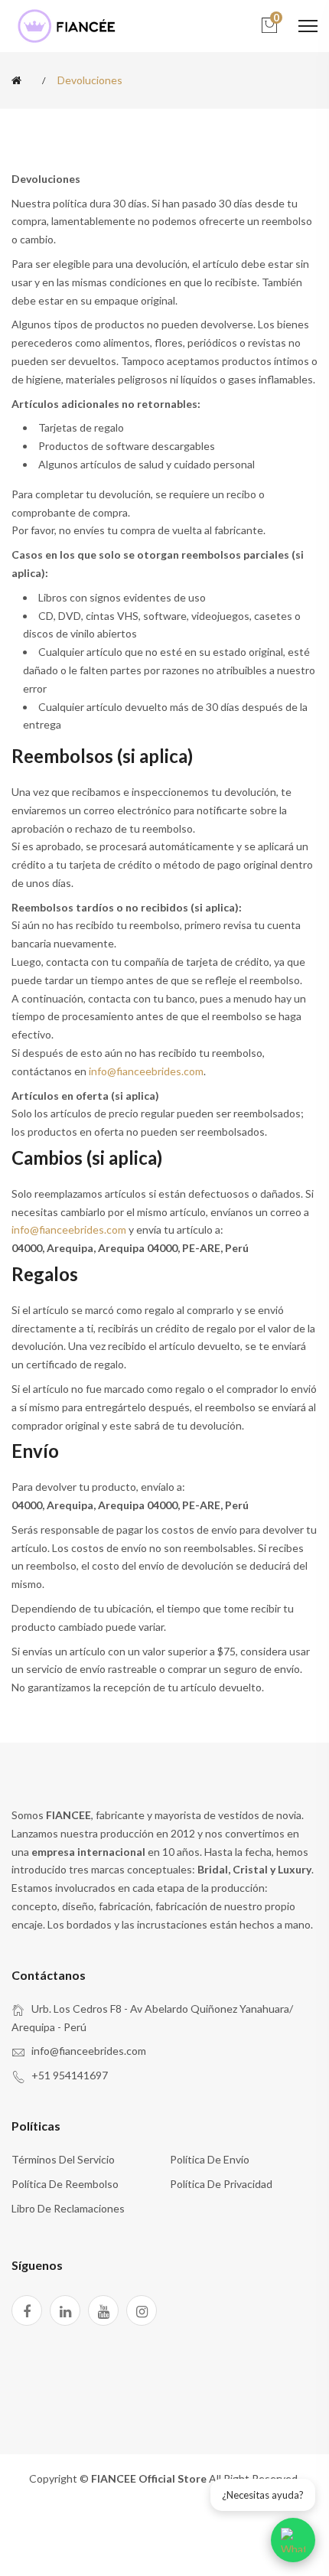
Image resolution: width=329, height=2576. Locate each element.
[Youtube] (103, 2310)
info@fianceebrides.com (146, 1071)
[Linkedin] (65, 2310)
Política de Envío (210, 2159)
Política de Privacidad (221, 2184)
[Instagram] (142, 2310)
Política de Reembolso (65, 2184)
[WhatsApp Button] (293, 2540)
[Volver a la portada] (19, 80)
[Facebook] (27, 2310)
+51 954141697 (70, 2075)
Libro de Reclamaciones (68, 2208)
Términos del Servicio (63, 2159)
